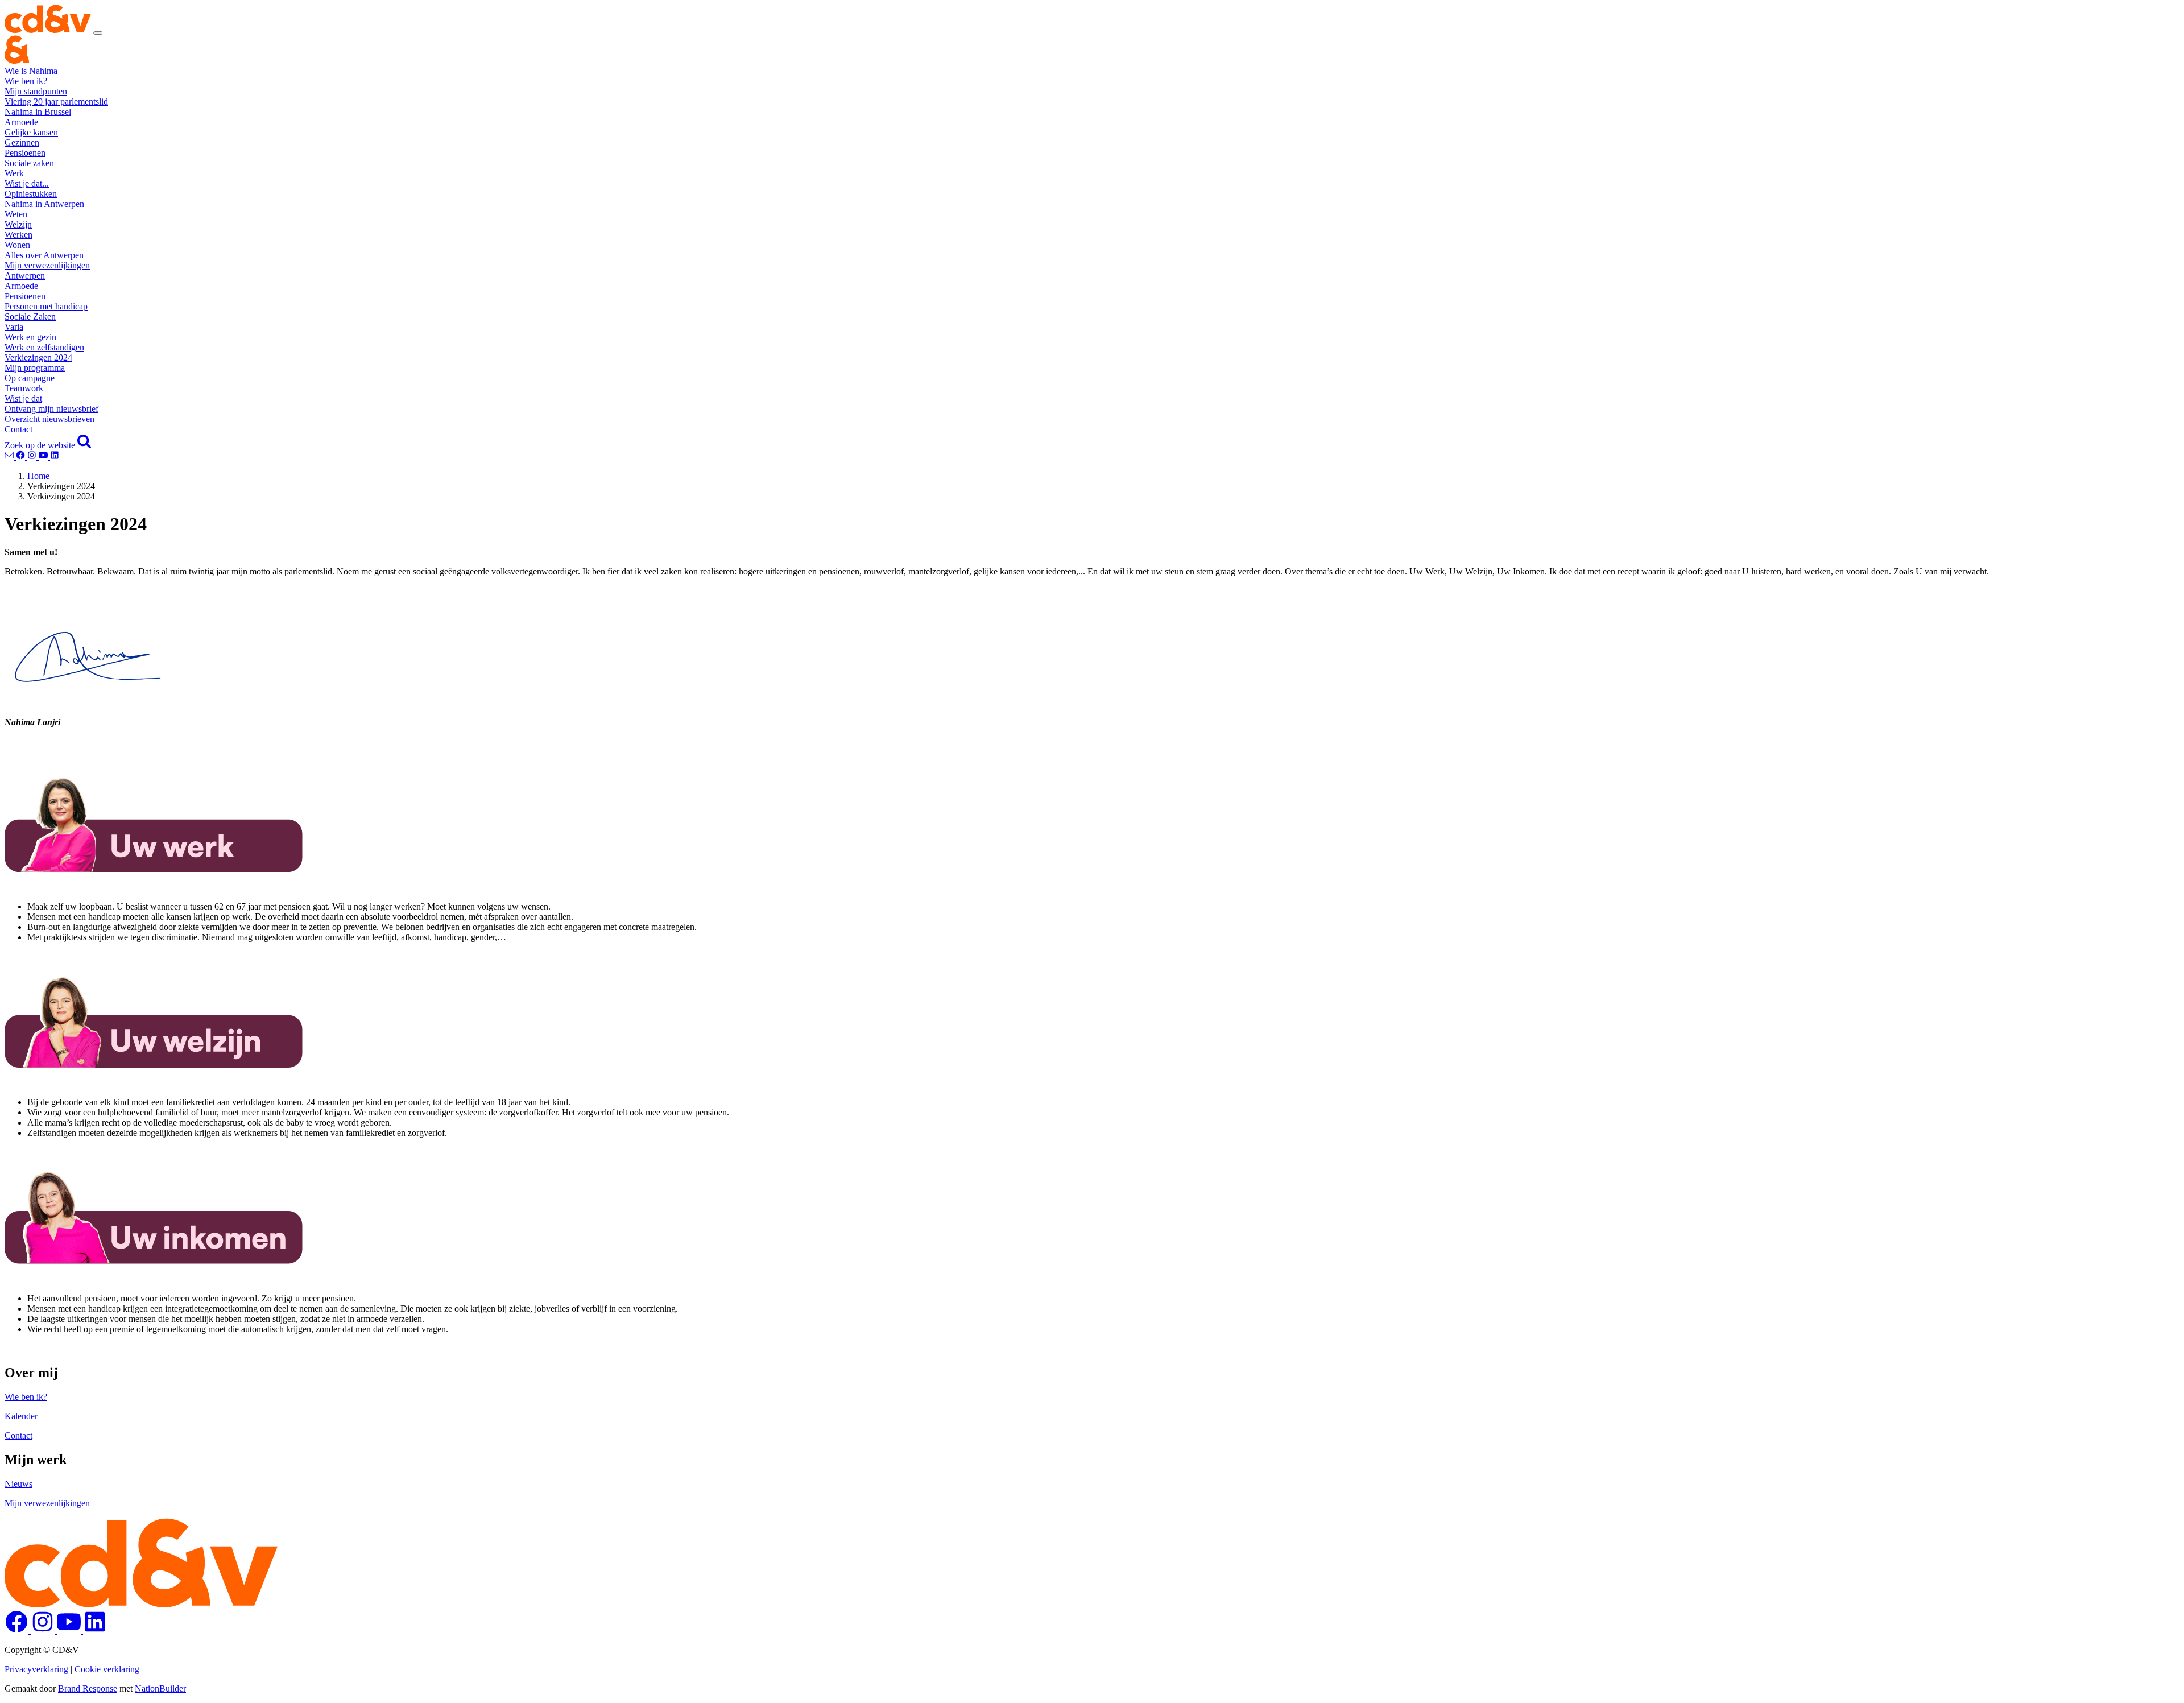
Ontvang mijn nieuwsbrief (51, 409)
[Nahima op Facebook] (22, 456)
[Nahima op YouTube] (44, 456)
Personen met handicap (46, 306)
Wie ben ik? (26, 81)
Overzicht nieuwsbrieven (49, 419)
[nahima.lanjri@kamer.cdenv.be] (10, 456)
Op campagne (30, 378)
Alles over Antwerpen (44, 255)
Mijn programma (35, 368)
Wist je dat (23, 398)
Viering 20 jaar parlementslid (56, 102)
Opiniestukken (31, 194)
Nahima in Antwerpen (44, 204)
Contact (18, 429)
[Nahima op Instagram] (33, 456)
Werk (14, 173)
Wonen (17, 245)
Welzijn (18, 224)
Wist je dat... (27, 183)
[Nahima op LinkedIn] (55, 456)
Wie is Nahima (31, 71)
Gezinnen (22, 142)
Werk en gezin (30, 337)
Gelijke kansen (31, 132)
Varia (14, 327)
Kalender (21, 1416)
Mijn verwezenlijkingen (47, 265)
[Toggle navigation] (98, 33)
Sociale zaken (29, 163)
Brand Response (88, 1688)
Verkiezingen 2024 (38, 357)
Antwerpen (25, 276)
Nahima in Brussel (38, 112)
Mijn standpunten (36, 91)
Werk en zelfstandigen (44, 347)
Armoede (21, 122)
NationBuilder (160, 1688)
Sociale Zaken (30, 317)
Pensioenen (25, 153)
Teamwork (24, 388)
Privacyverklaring (36, 1669)
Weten (16, 214)
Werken (18, 235)
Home (38, 476)
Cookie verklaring (107, 1669)
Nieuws (18, 1484)
